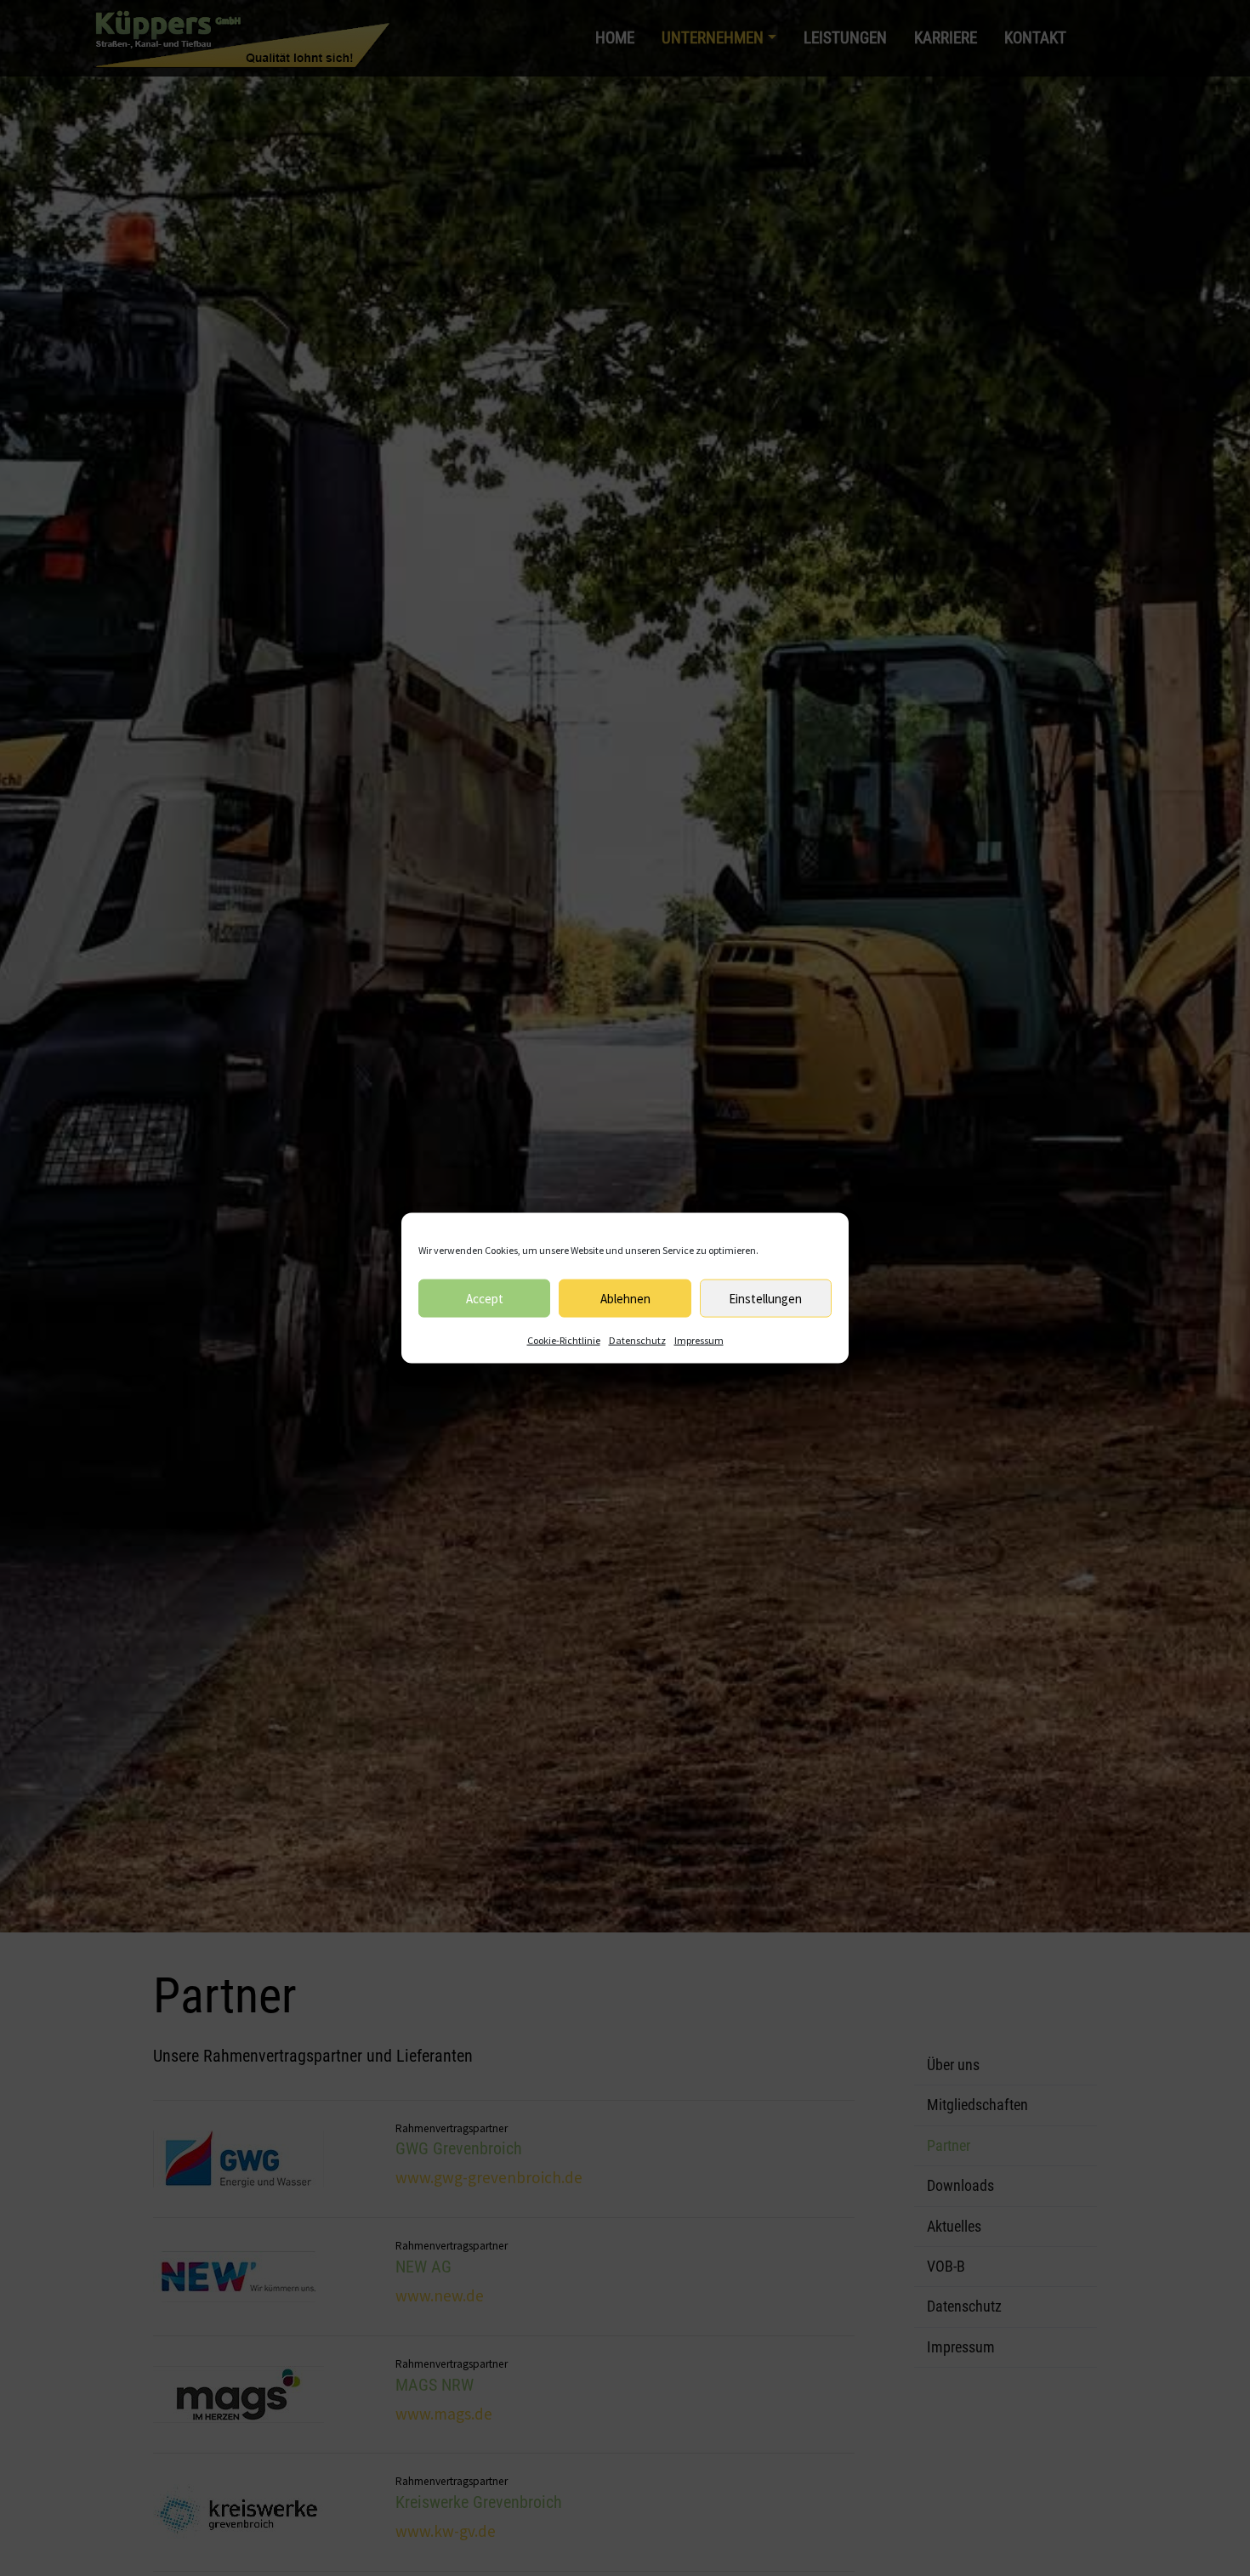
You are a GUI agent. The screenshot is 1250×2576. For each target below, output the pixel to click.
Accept (485, 1298)
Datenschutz (637, 1340)
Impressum (699, 1340)
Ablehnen (625, 1298)
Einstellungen (765, 1298)
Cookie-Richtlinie (564, 1340)
